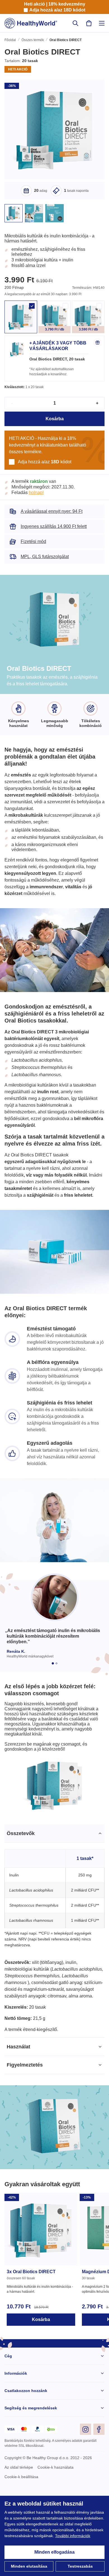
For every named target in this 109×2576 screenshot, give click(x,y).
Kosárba (55, 427)
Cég (8, 2430)
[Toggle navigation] (102, 23)
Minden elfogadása (55, 2552)
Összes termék (33, 41)
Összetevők (21, 1883)
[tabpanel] (54, 1993)
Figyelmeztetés (25, 2139)
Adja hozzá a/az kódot (57, 10)
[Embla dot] (53, 1702)
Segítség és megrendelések (30, 2482)
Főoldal (10, 41)
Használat (19, 2121)
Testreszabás (80, 2566)
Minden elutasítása (29, 2566)
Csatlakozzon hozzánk (26, 2465)
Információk (16, 2448)
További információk (23, 2536)
